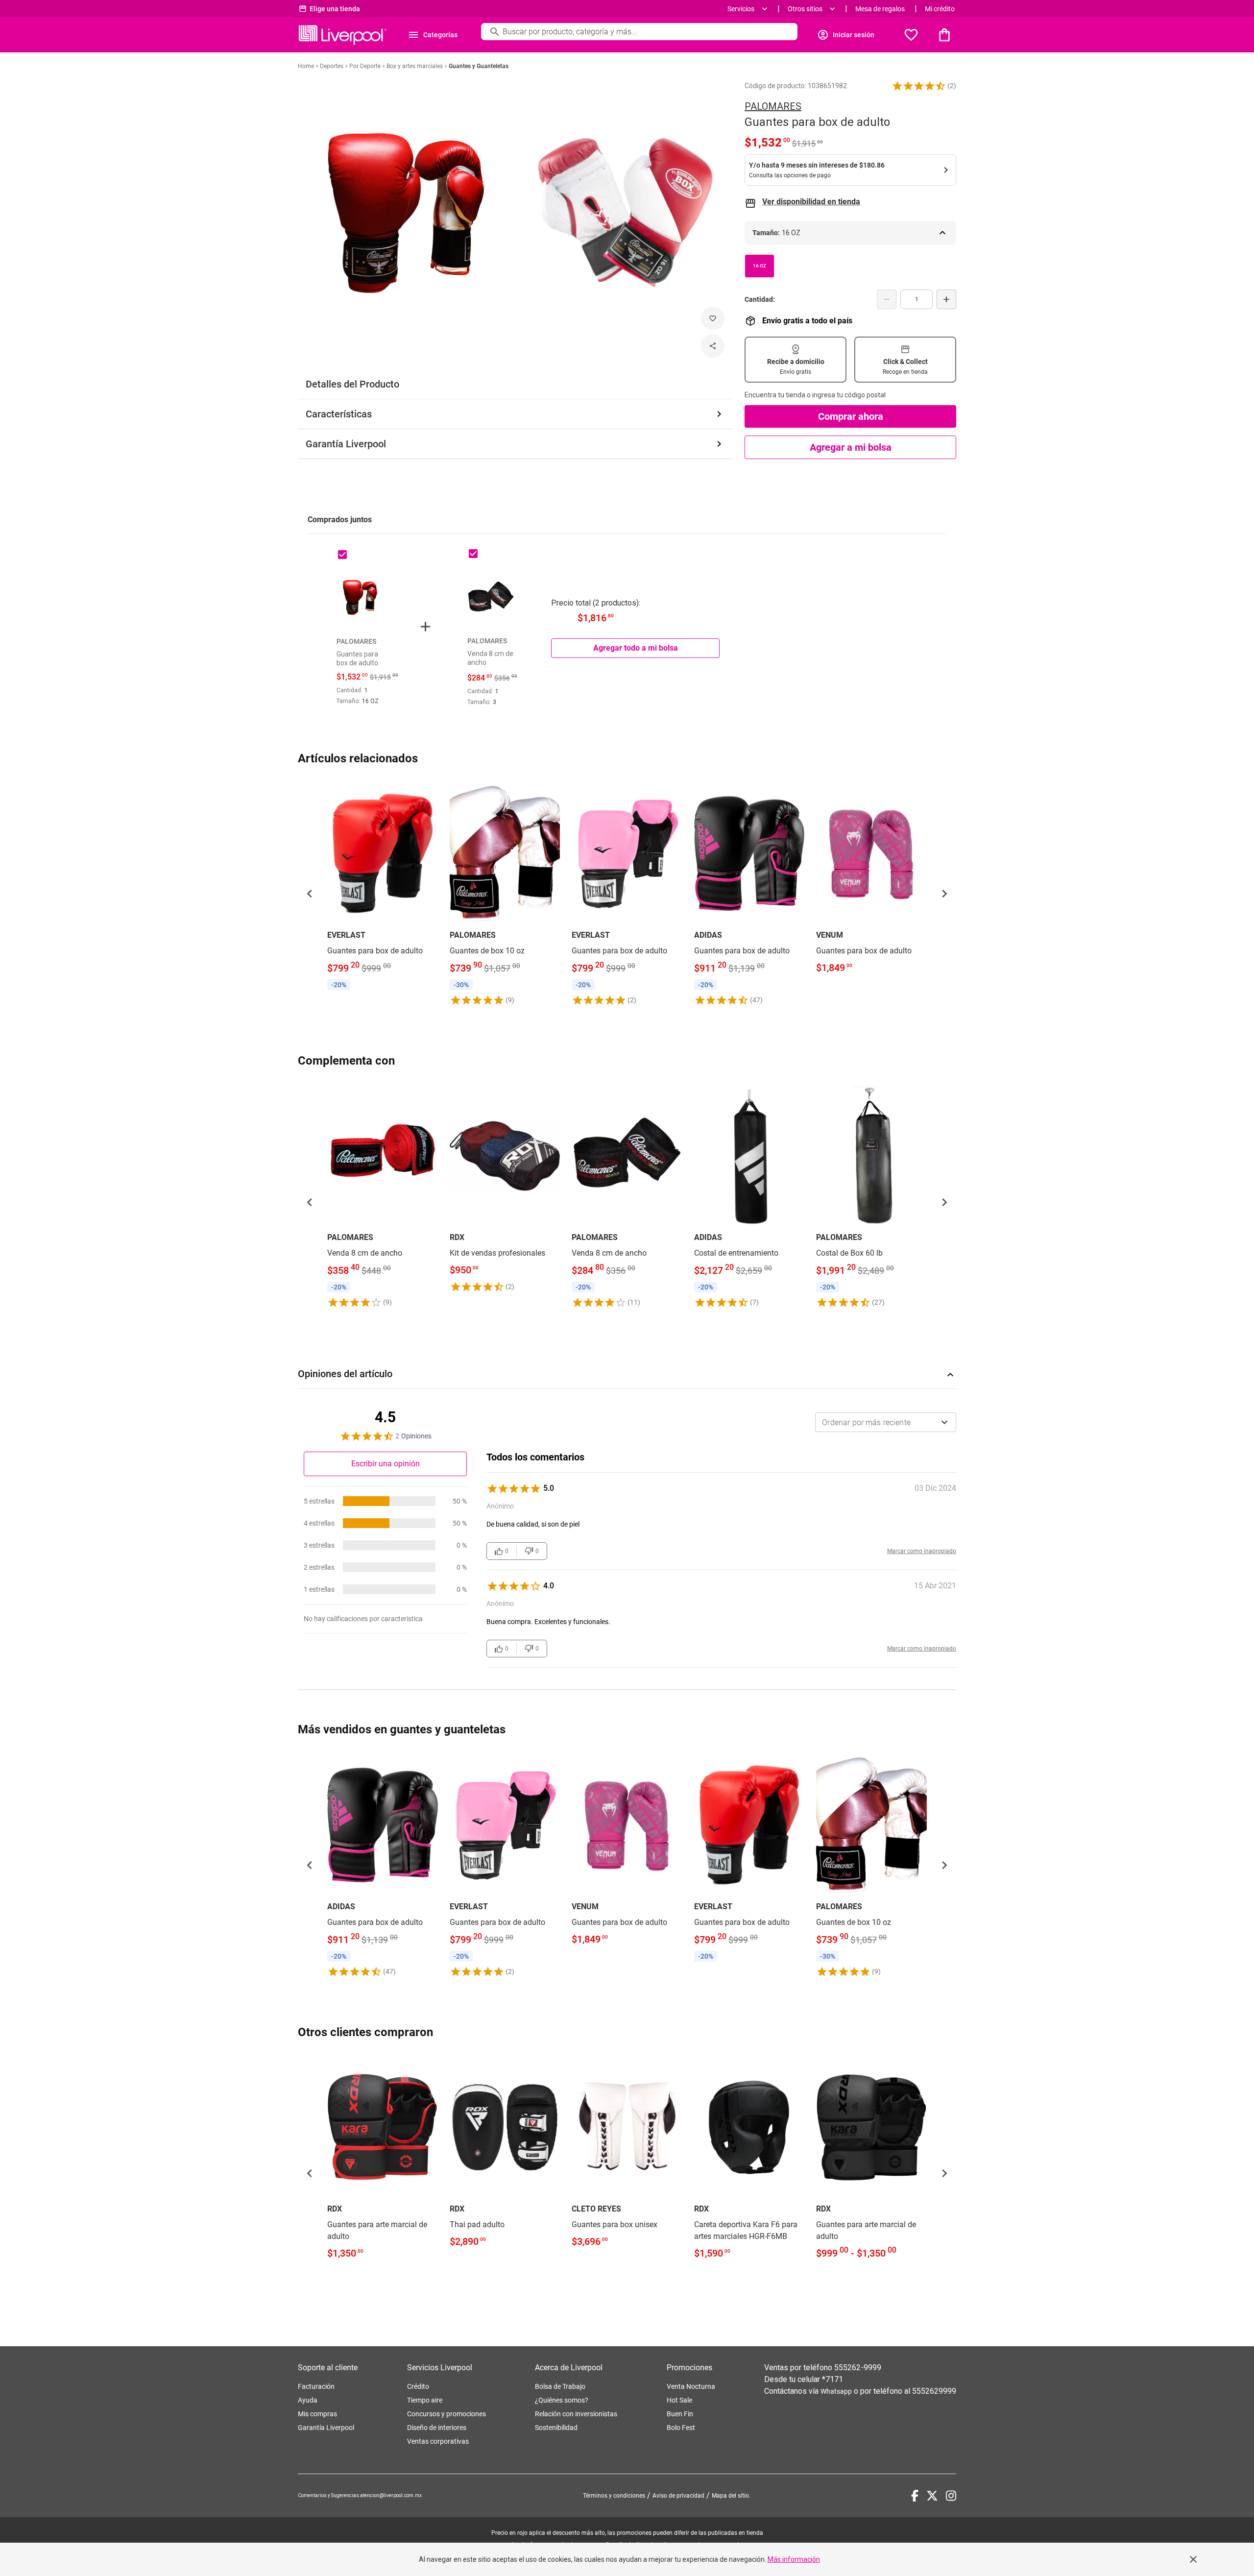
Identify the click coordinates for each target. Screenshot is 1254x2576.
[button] (919, 86)
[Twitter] (932, 2496)
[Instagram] (951, 2496)
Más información (794, 2559)
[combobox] (886, 1422)
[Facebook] (915, 2496)
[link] (383, 888)
